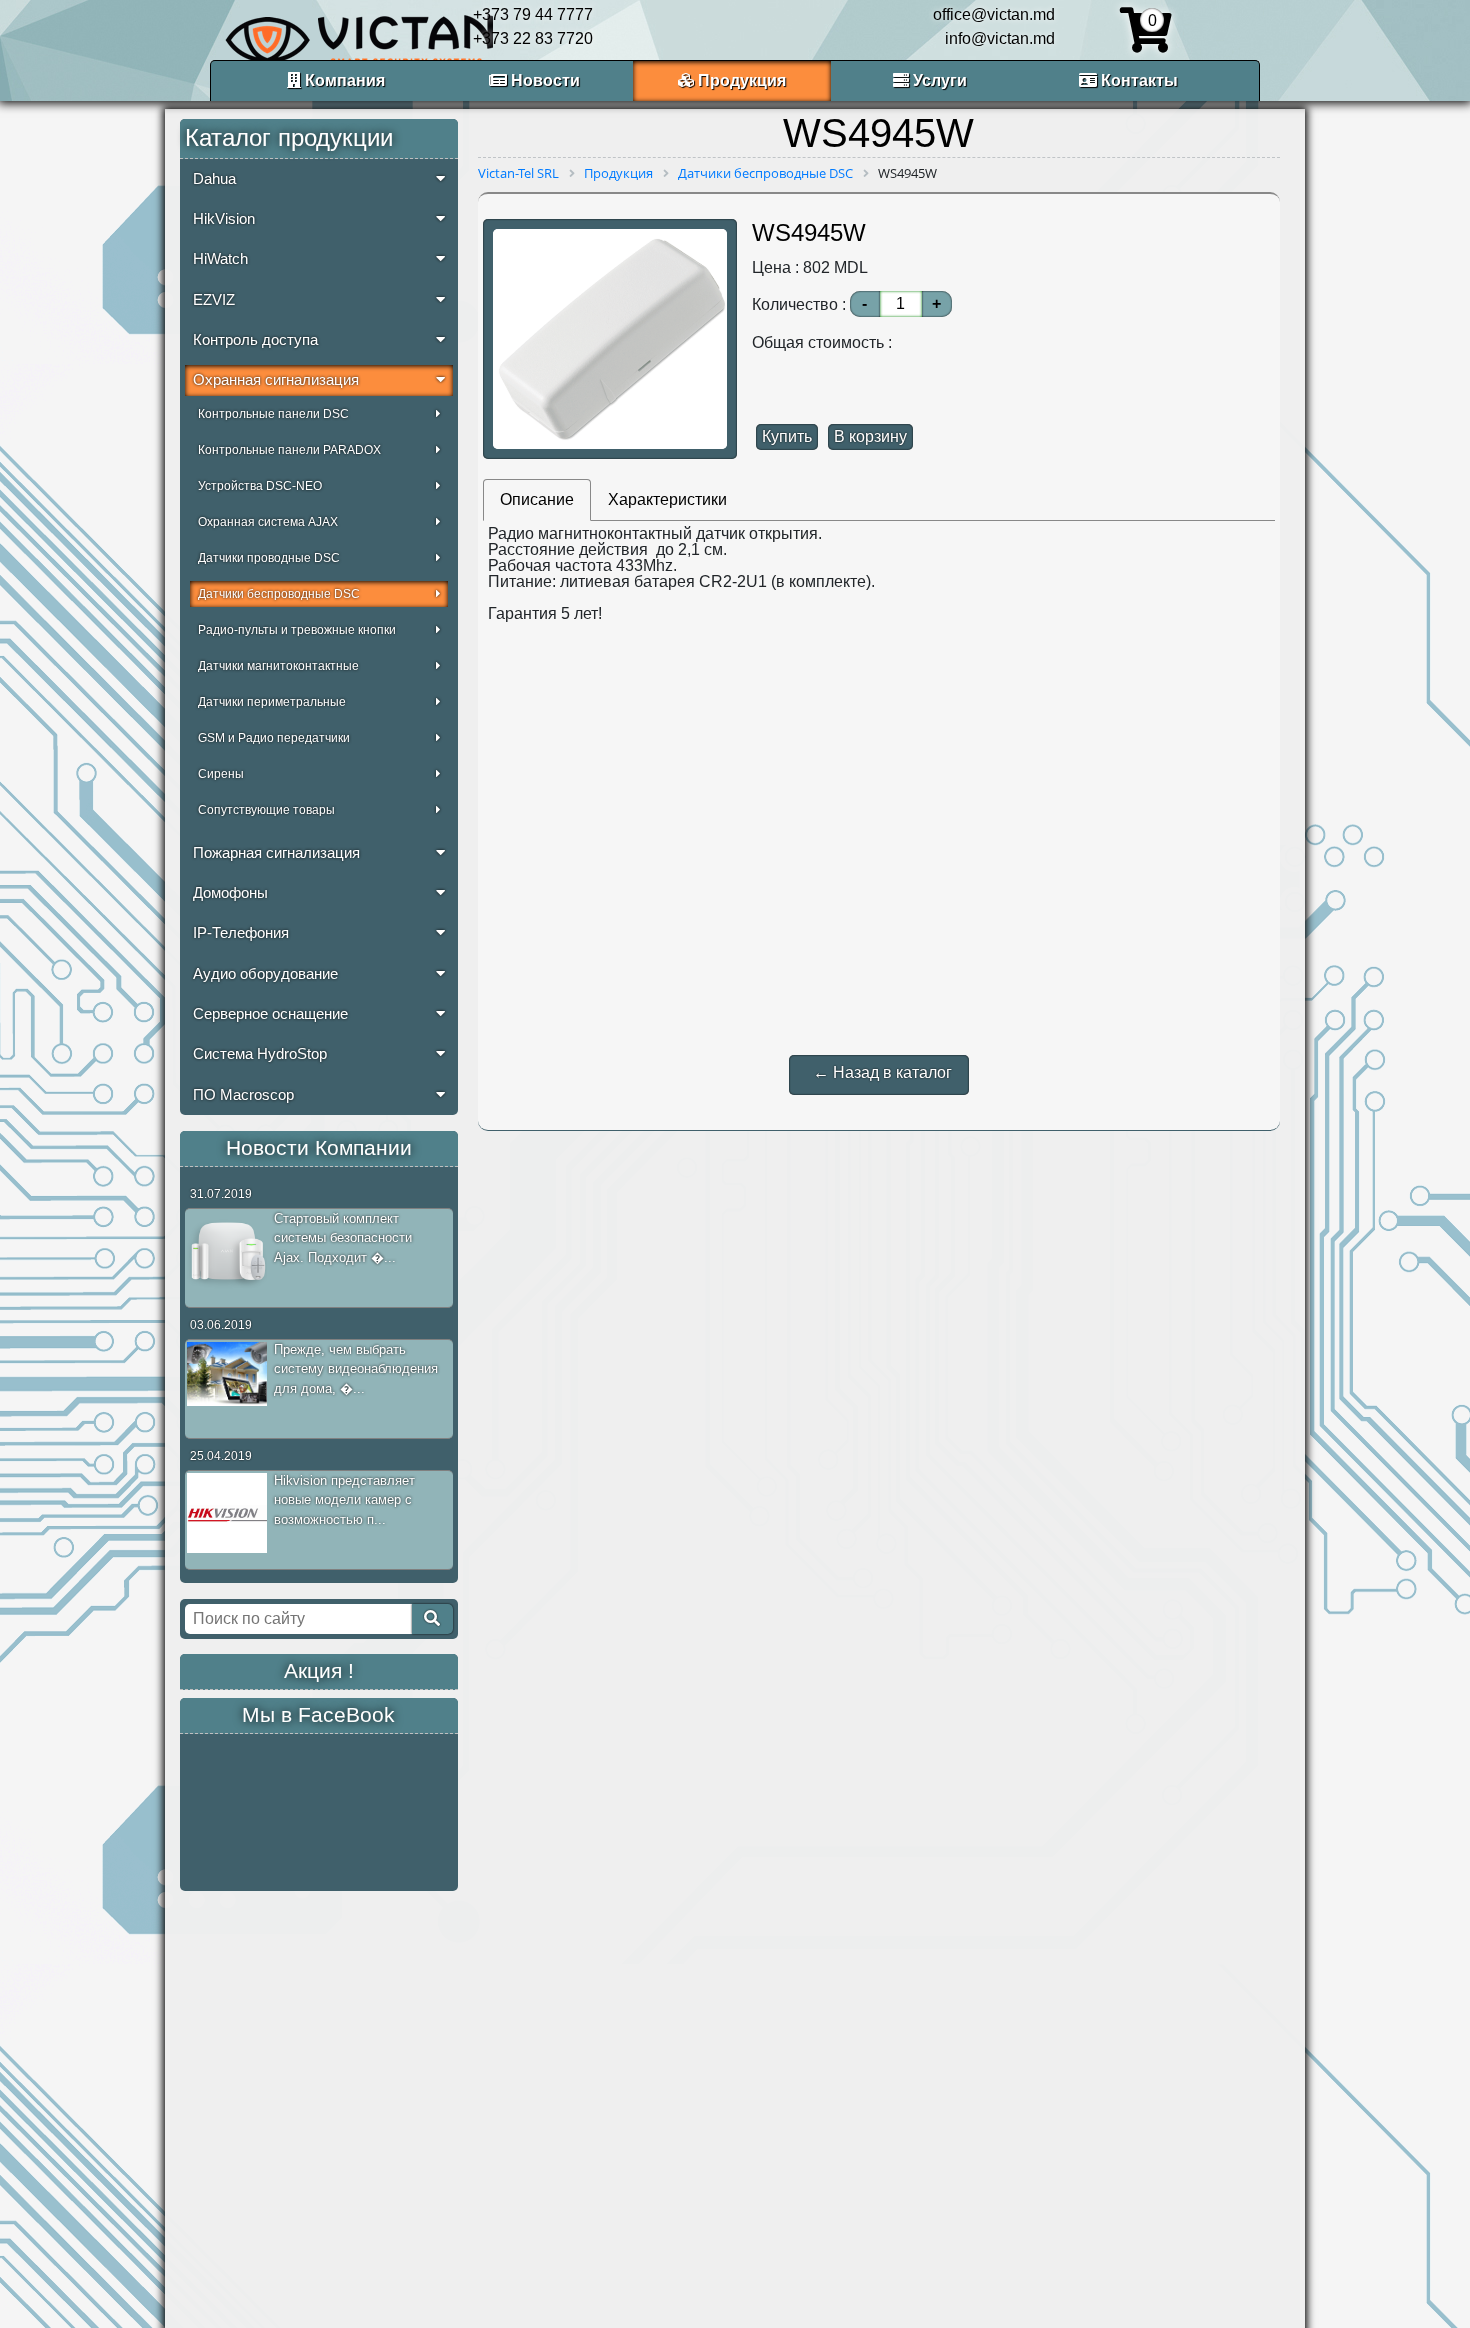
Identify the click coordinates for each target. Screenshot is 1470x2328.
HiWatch (220, 259)
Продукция (740, 80)
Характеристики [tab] (667, 499)
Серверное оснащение (270, 1014)
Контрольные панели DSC (273, 414)
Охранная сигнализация (276, 380)
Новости (543, 80)
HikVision (224, 219)
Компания (343, 80)
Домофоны (230, 893)
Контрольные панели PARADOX (289, 450)
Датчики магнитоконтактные (278, 666)
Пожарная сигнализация (276, 853)
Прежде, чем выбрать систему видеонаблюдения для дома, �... (356, 1369)
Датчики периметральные (272, 702)
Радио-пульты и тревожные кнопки (297, 630)
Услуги (938, 80)
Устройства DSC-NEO (260, 486)
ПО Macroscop (243, 1095)
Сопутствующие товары (266, 810)
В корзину (870, 436)
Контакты (1137, 80)
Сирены (221, 774)
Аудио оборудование (265, 974)
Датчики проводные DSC (269, 558)
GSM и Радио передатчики (274, 738)
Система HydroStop (260, 1054)
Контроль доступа (255, 340)
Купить (787, 436)
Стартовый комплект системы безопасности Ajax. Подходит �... (343, 1238)
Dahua (214, 179)
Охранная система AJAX (268, 522)
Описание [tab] (537, 499)
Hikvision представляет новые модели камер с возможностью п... (344, 1500)
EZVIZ (214, 300)
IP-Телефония (241, 933)
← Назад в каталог (882, 1072)
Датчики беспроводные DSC (279, 594)
